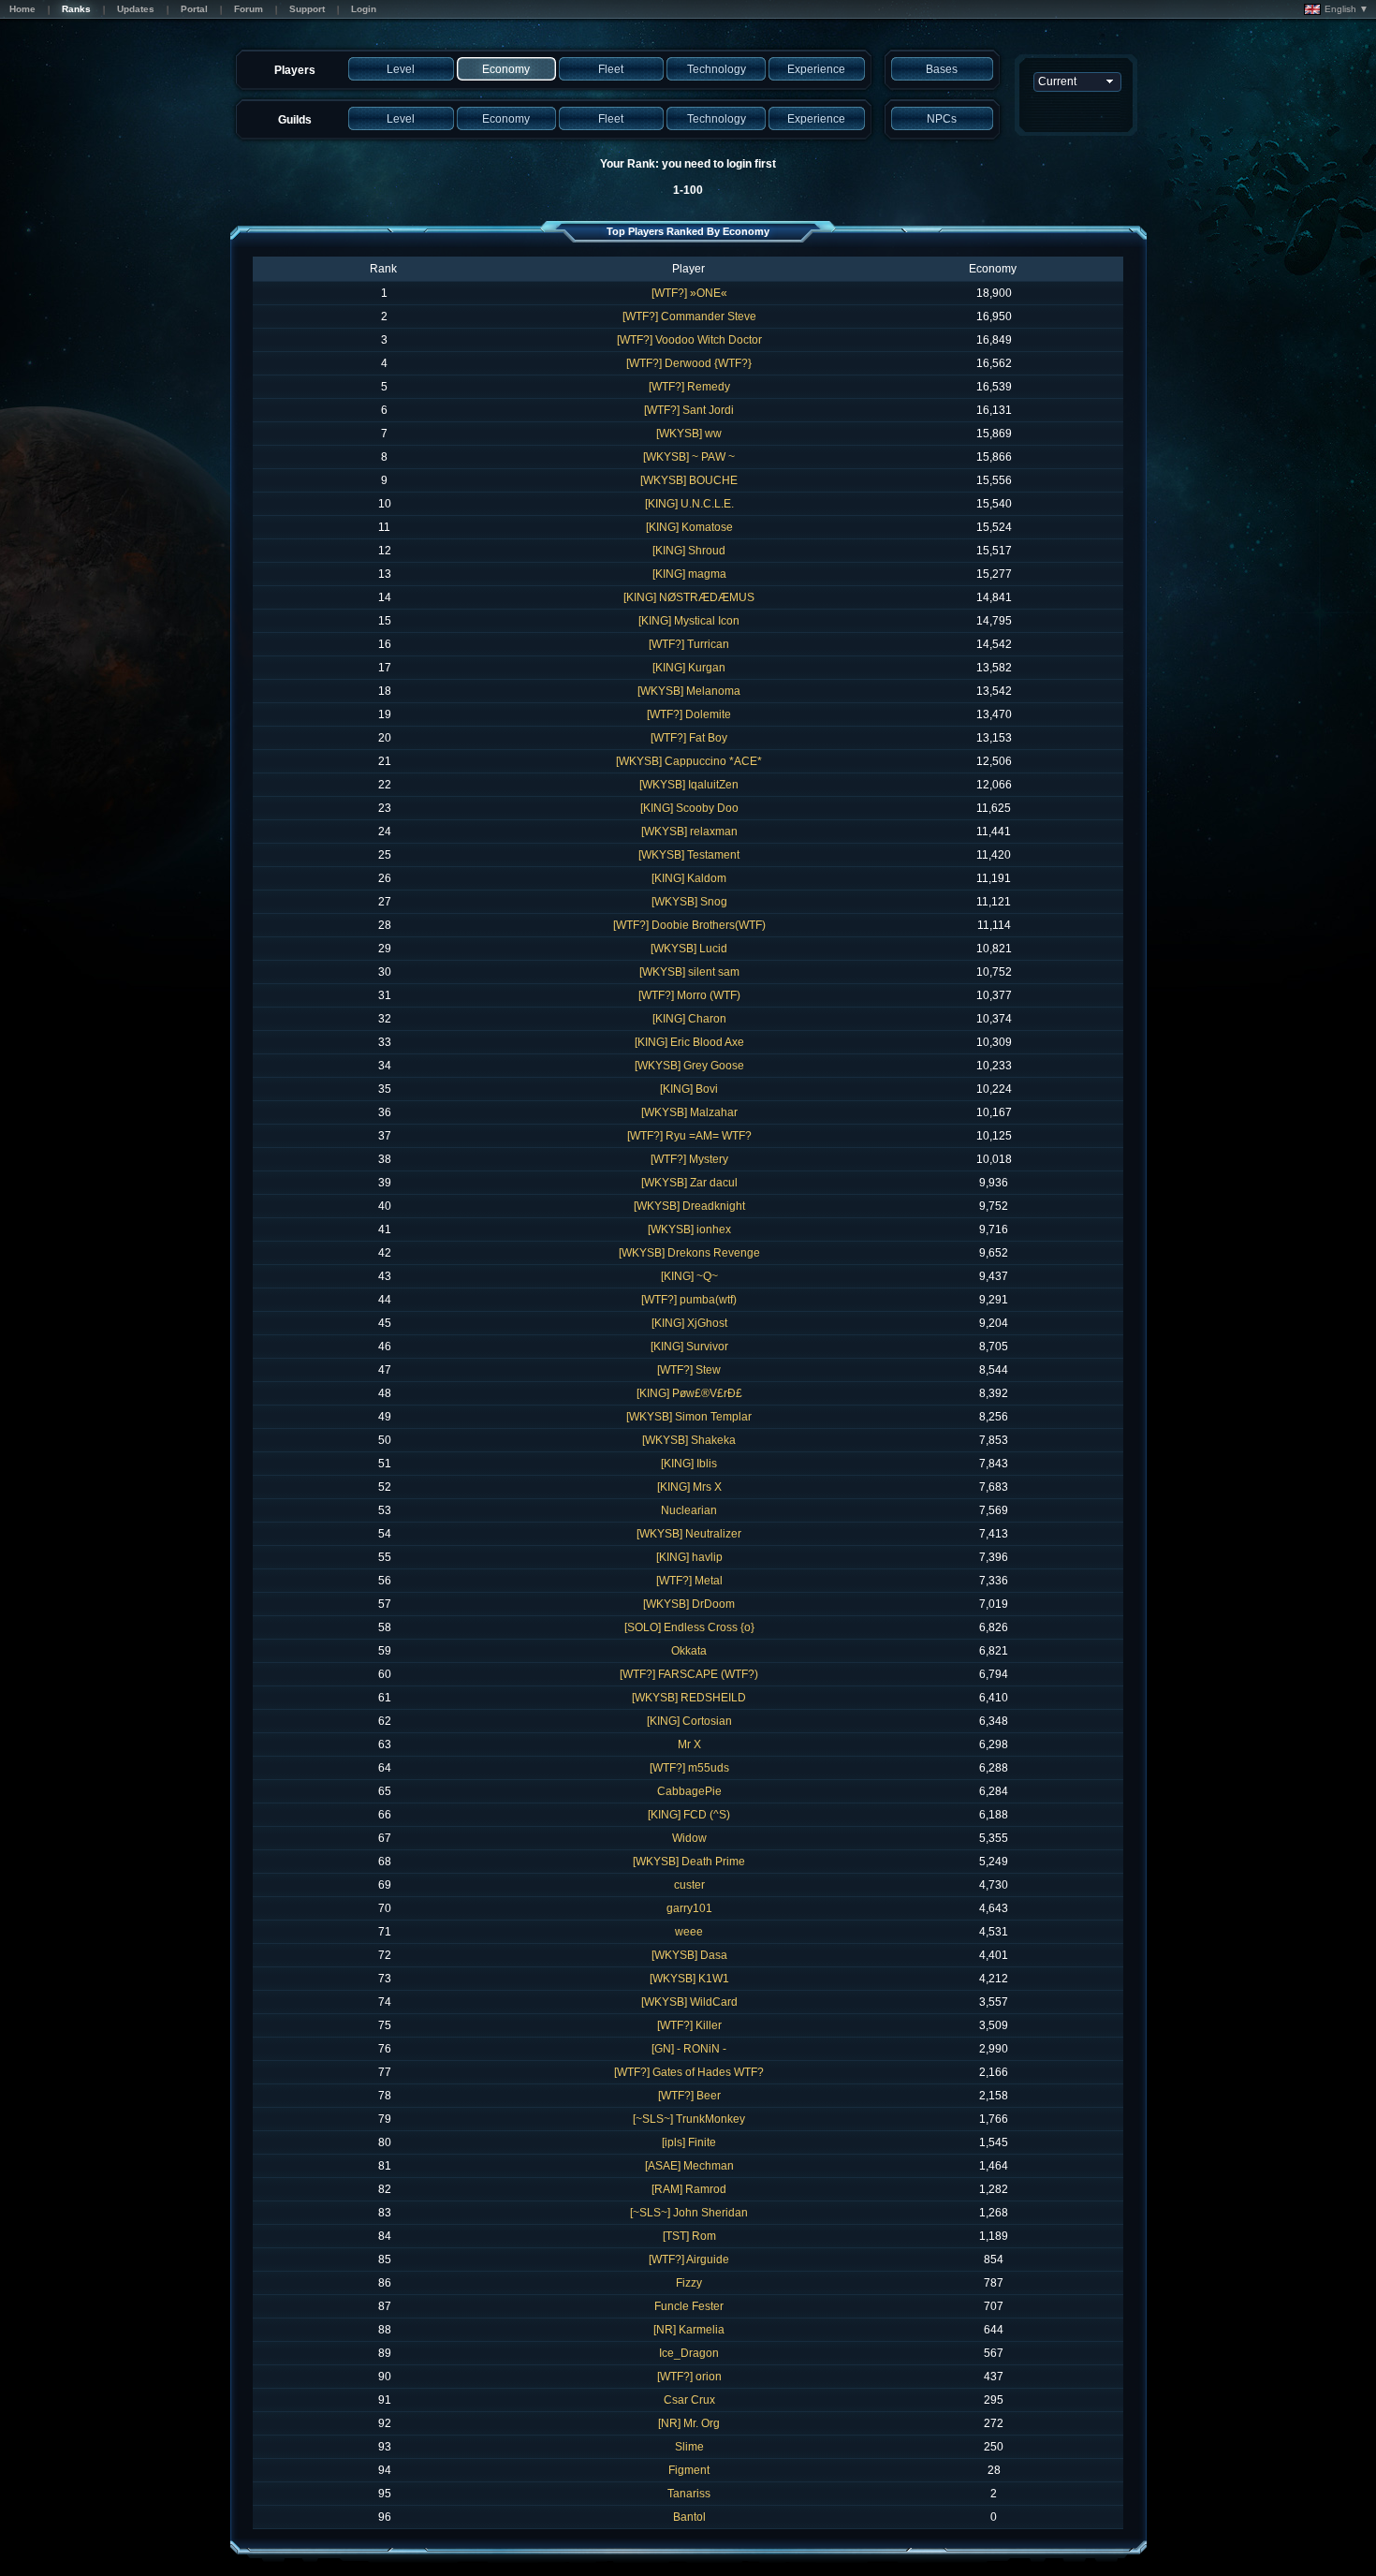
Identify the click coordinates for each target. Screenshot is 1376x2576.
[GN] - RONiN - (689, 2049)
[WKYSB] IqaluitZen (689, 785)
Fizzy (689, 2283)
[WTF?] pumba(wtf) (689, 1300)
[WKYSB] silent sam (689, 972)
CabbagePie (689, 1791)
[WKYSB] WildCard (689, 2002)
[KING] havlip (689, 1557)
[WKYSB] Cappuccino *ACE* (689, 761)
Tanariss (689, 2494)
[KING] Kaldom (689, 878)
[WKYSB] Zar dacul (689, 1183)
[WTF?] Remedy (689, 387)
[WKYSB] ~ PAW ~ (689, 457)
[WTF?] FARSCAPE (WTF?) (689, 1674)
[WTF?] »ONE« (689, 293)
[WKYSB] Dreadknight (689, 1206)
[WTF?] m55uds (689, 1768)
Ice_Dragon (689, 2353)
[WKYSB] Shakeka (689, 1440)
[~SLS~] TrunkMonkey (689, 2119)
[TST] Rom (689, 2236)
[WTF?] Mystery (689, 1159)
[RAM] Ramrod (689, 2189)
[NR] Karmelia (689, 2330)
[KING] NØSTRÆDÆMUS (689, 597)
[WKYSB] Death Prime (689, 1862)
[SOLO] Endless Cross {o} (689, 1627)
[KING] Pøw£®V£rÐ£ (689, 1393)
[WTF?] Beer (689, 2096)
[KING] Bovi (689, 1089)
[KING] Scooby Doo (689, 808)
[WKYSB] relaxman (689, 832)
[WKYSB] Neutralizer (689, 1534)
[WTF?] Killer (689, 2025)
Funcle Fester (689, 2306)
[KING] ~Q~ (689, 1276)
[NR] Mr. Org (689, 2423)
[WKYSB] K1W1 (689, 1979)
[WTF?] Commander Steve (689, 316)
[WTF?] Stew (689, 1370)
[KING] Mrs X (689, 1487)
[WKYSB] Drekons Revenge (689, 1253)
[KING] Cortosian (689, 1721)
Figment (689, 2470)
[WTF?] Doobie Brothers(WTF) (689, 925)
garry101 (689, 1908)
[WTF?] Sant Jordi (689, 410)
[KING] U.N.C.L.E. (689, 504)
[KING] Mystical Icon (689, 621)
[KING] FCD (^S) (689, 1815)
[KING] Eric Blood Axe (689, 1042)
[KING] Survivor (689, 1347)
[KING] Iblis (689, 1464)
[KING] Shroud (689, 551)
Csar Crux (689, 2400)
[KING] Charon (689, 1019)
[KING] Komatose (689, 527)
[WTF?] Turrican (689, 644)
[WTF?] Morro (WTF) (689, 995)
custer (689, 1885)
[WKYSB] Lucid (689, 949)
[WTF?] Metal (689, 1581)
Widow (689, 1838)
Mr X (689, 1744)
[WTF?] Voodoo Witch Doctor (689, 340)
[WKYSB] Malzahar (689, 1112)
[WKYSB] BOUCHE (689, 480)
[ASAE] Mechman (689, 2166)
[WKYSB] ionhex (689, 1229)
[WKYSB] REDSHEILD (689, 1698)
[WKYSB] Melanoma (689, 691)
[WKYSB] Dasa (689, 1955)
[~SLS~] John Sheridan (689, 2213)
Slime (689, 2447)
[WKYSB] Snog (689, 902)
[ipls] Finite (689, 2142)
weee (689, 1932)
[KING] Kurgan (689, 668)
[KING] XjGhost (689, 1323)
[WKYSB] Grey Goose (689, 1066)
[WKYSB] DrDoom (689, 1604)
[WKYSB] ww (689, 434)
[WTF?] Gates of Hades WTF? (689, 2072)
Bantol (689, 2517)
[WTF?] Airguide (689, 2260)
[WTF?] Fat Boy (689, 738)
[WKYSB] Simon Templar (689, 1417)
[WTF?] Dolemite (689, 714)
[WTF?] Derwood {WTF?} (689, 363)
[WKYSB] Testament (689, 855)
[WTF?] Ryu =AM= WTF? (689, 1136)
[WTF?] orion (689, 2377)
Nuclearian (689, 1510)
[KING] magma (689, 574)
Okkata (689, 1651)
